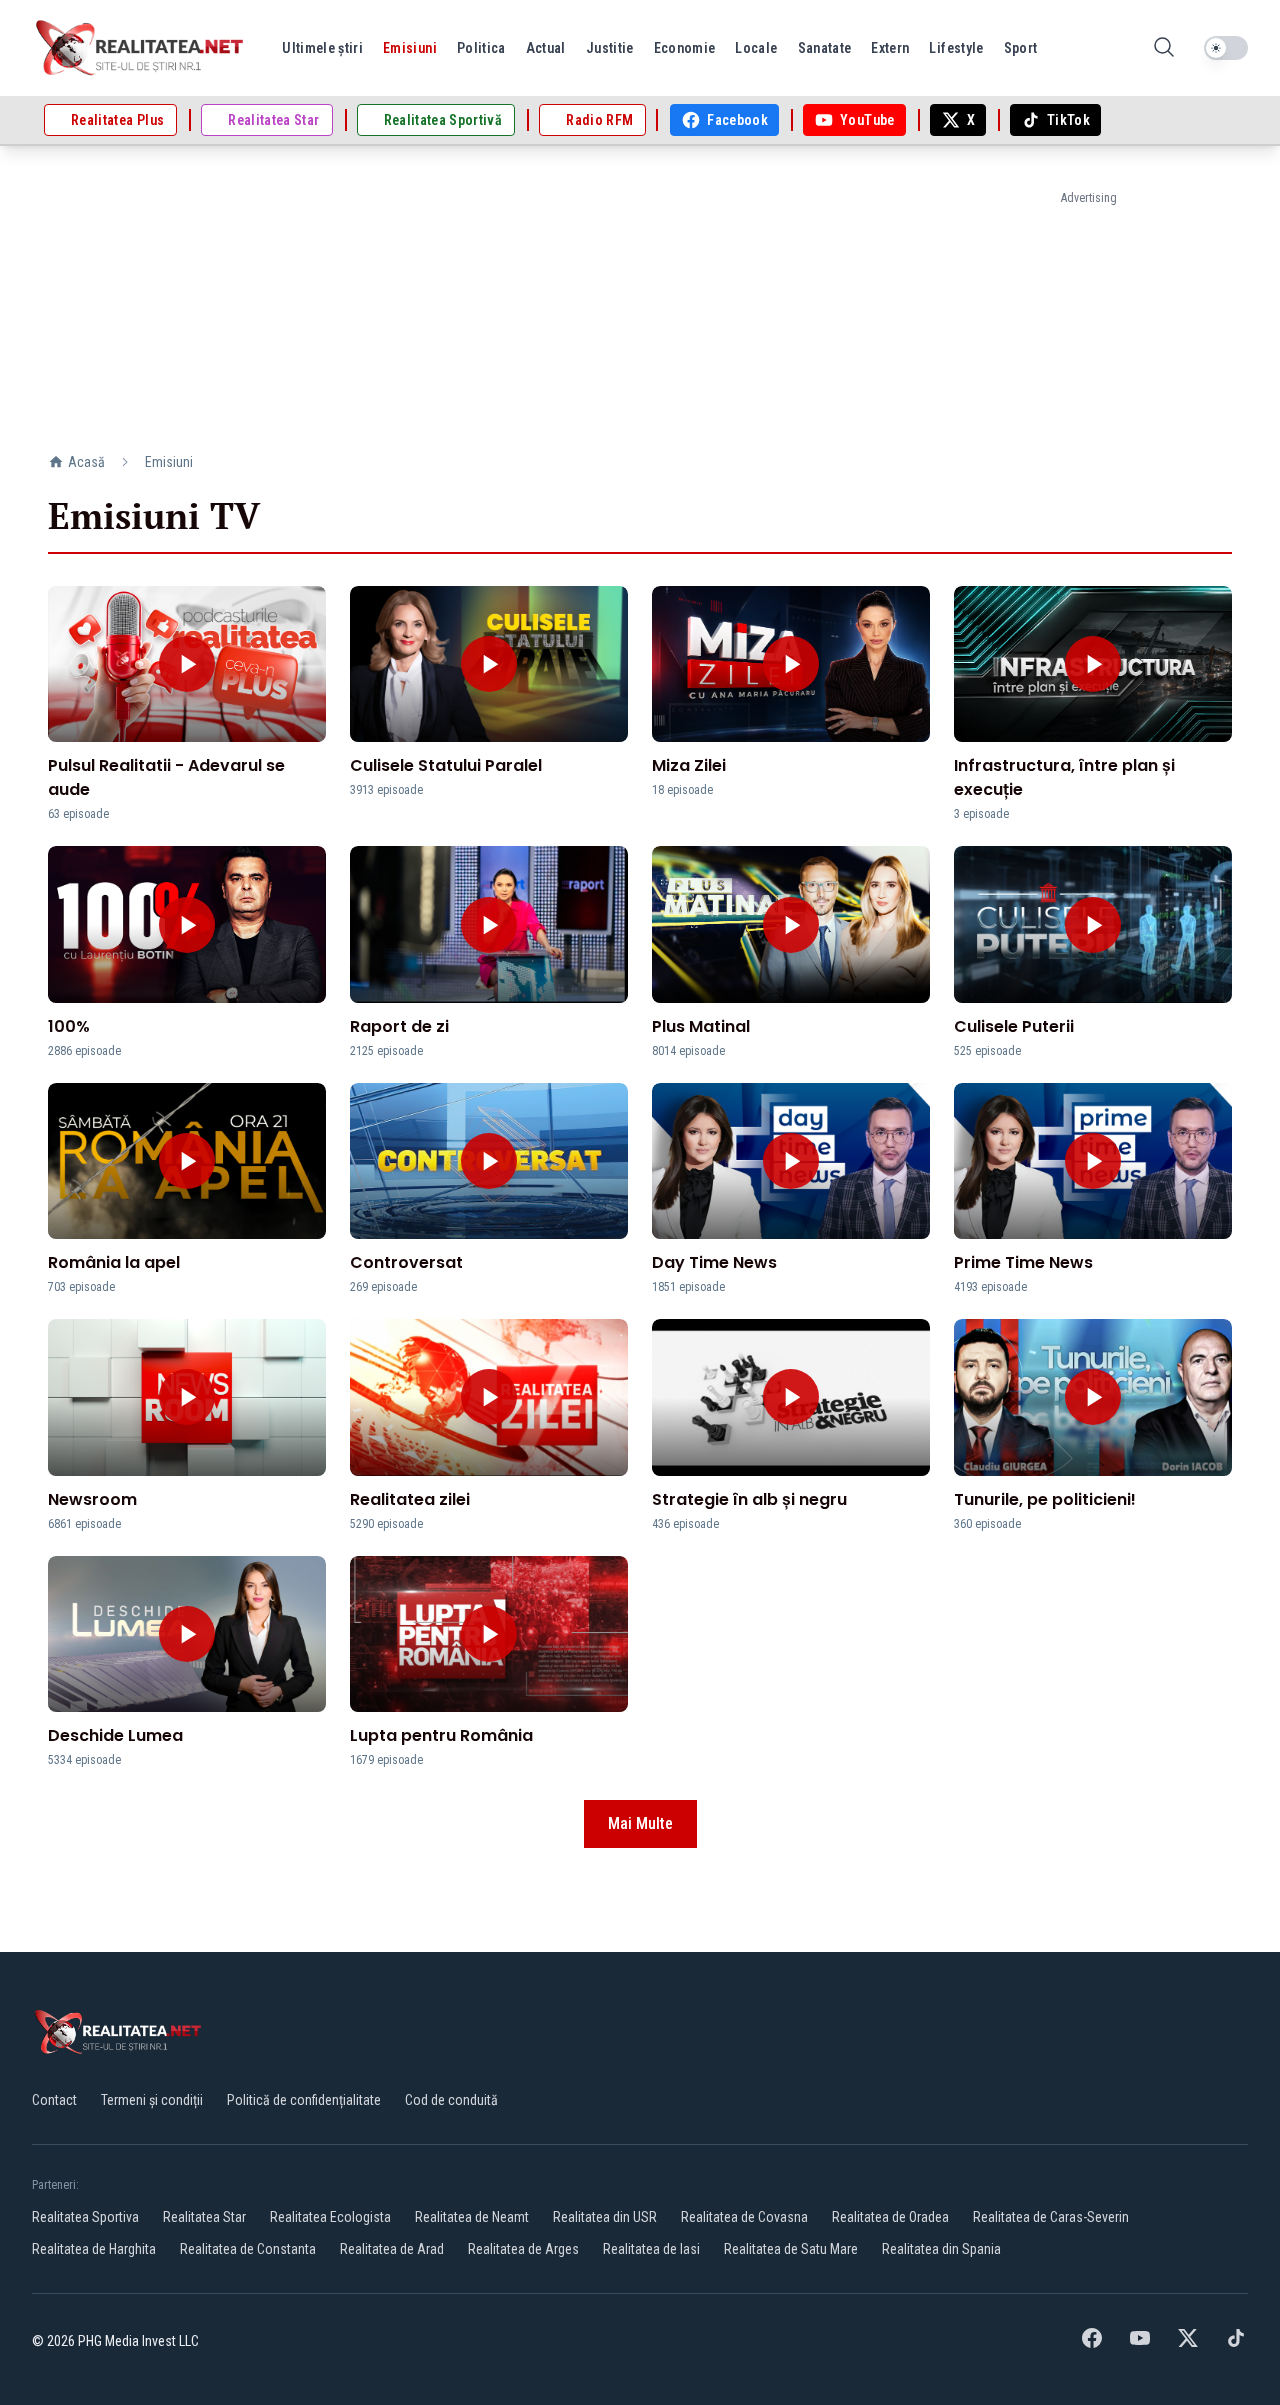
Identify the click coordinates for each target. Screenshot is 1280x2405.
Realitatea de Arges (523, 2249)
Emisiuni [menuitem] (410, 48)
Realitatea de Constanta (248, 2249)
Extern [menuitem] (890, 48)
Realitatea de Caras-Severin (1051, 2217)
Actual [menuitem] (546, 48)
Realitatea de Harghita (94, 2249)
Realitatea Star (204, 2217)
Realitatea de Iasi (651, 2249)
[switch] (1226, 48)
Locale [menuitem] (756, 48)
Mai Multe (640, 1823)
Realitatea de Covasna (744, 2217)
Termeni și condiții (152, 2100)
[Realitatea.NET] (141, 48)
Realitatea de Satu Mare (791, 2249)
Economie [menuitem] (685, 48)
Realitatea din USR (605, 2217)
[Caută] (1164, 48)
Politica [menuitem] (481, 48)
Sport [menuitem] (1021, 48)
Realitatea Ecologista (330, 2217)
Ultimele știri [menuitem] (322, 48)
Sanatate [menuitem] (825, 48)
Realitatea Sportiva (85, 2217)
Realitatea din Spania (941, 2249)
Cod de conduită (451, 2100)
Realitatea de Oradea (890, 2217)
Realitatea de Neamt (472, 2217)
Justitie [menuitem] (610, 48)
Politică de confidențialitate (304, 2100)
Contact (54, 2100)
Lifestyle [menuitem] (956, 48)
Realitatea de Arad (392, 2249)
